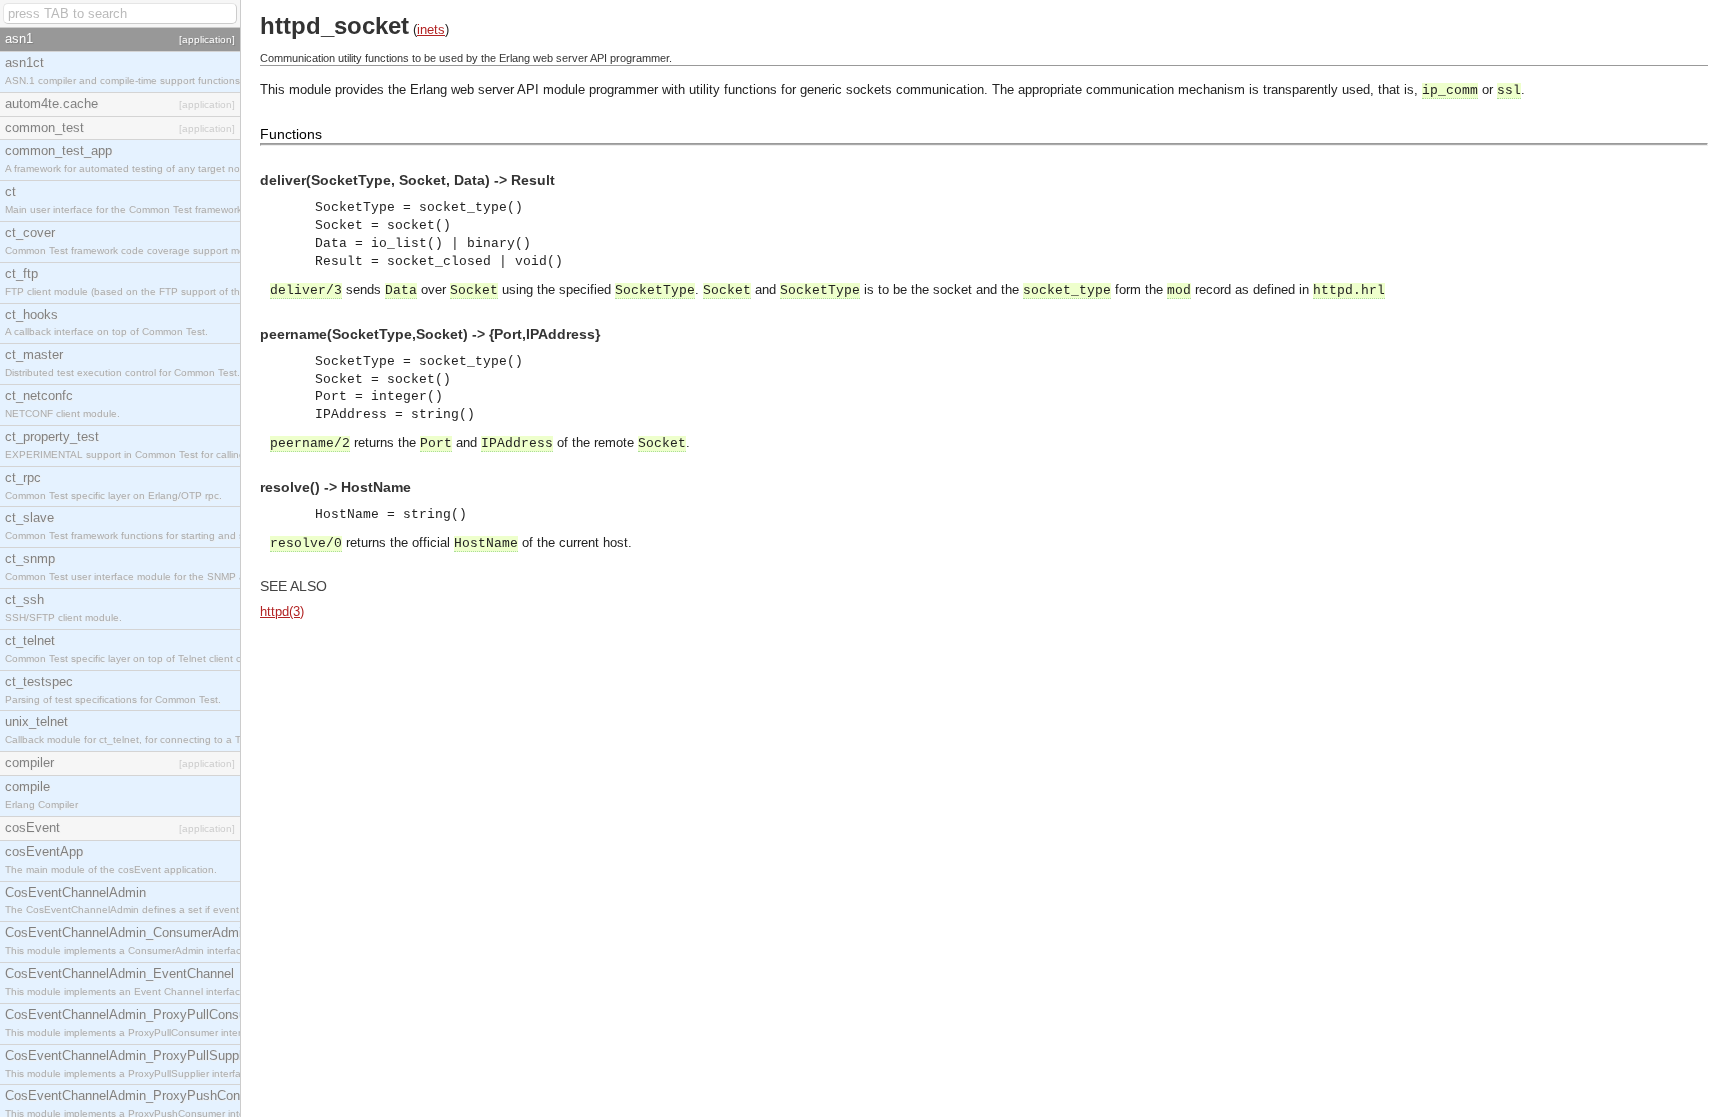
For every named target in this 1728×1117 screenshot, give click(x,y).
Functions (291, 134)
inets (431, 29)
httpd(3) (282, 611)
